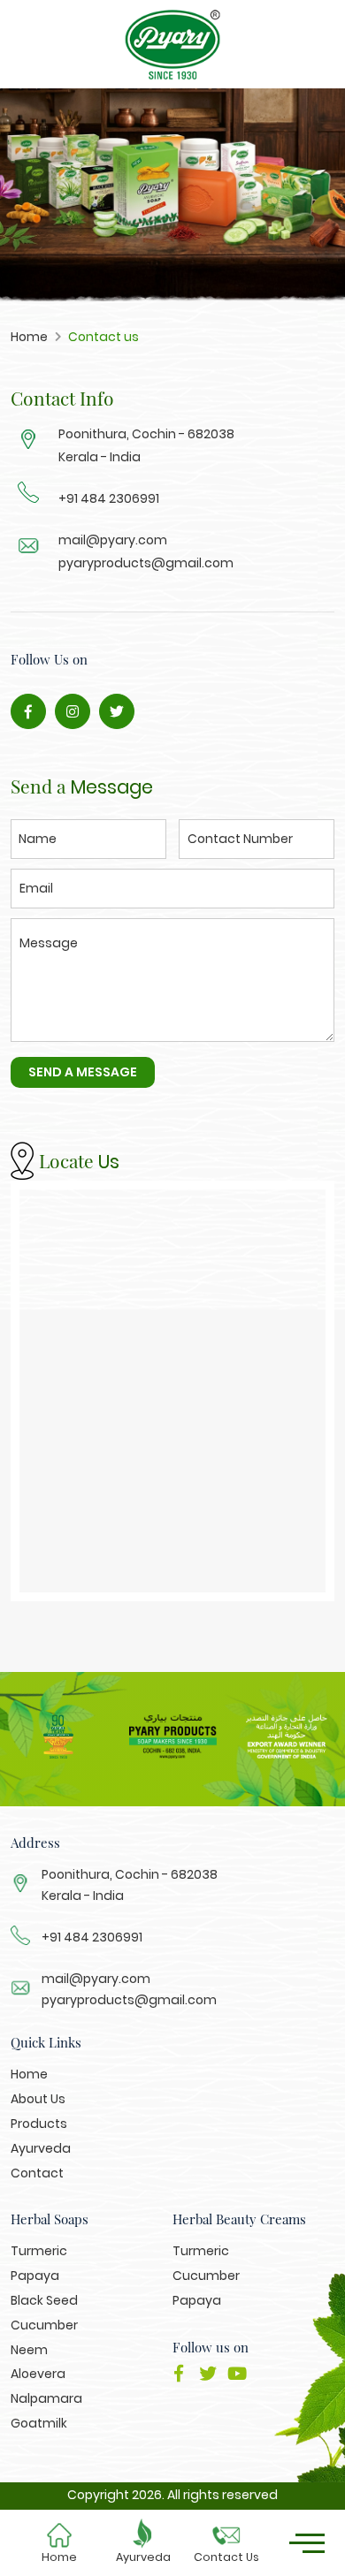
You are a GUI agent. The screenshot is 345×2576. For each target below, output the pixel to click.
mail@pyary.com (96, 1979)
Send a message (83, 1072)
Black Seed (44, 2300)
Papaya (35, 2276)
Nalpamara (46, 2398)
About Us (38, 2099)
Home (59, 2557)
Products (39, 2124)
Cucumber (44, 2325)
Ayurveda (143, 2557)
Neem (29, 2350)
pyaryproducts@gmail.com (129, 2000)
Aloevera (38, 2374)
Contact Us (226, 2557)
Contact (37, 2173)
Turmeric (39, 2251)
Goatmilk (39, 2423)
